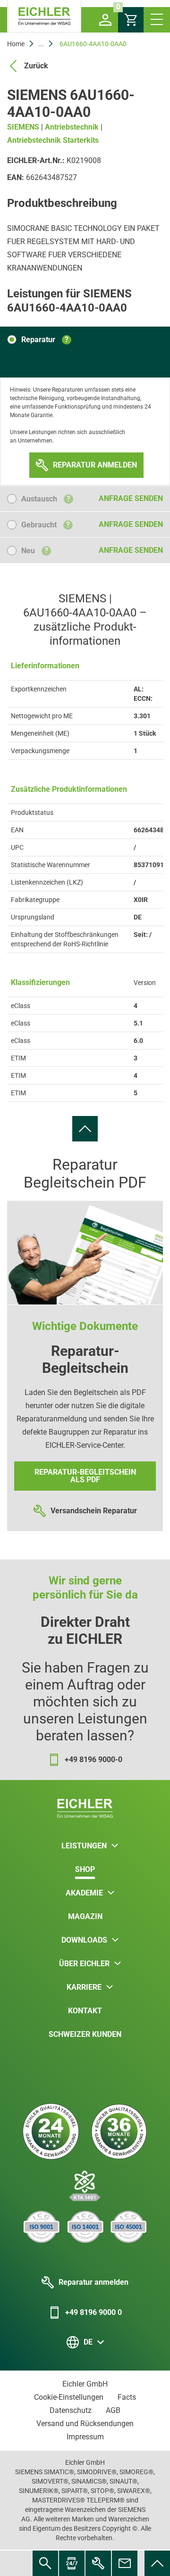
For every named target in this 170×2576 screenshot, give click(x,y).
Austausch (46, 499)
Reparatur (45, 340)
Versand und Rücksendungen (85, 2424)
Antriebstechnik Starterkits (53, 140)
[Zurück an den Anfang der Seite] (85, 1129)
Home (16, 44)
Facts (127, 2397)
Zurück (36, 66)
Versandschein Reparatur (94, 1511)
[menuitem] (85, 1129)
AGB (113, 2410)
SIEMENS (23, 127)
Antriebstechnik (72, 127)
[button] (105, 20)
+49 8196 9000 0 (93, 2312)
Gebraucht (46, 525)
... (41, 44)
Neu (35, 551)
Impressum (85, 2437)
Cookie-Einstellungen (69, 2397)
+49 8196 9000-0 (93, 1760)
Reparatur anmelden (93, 2282)
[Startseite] (44, 16)
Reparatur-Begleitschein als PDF (85, 1476)
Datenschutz (71, 2410)
